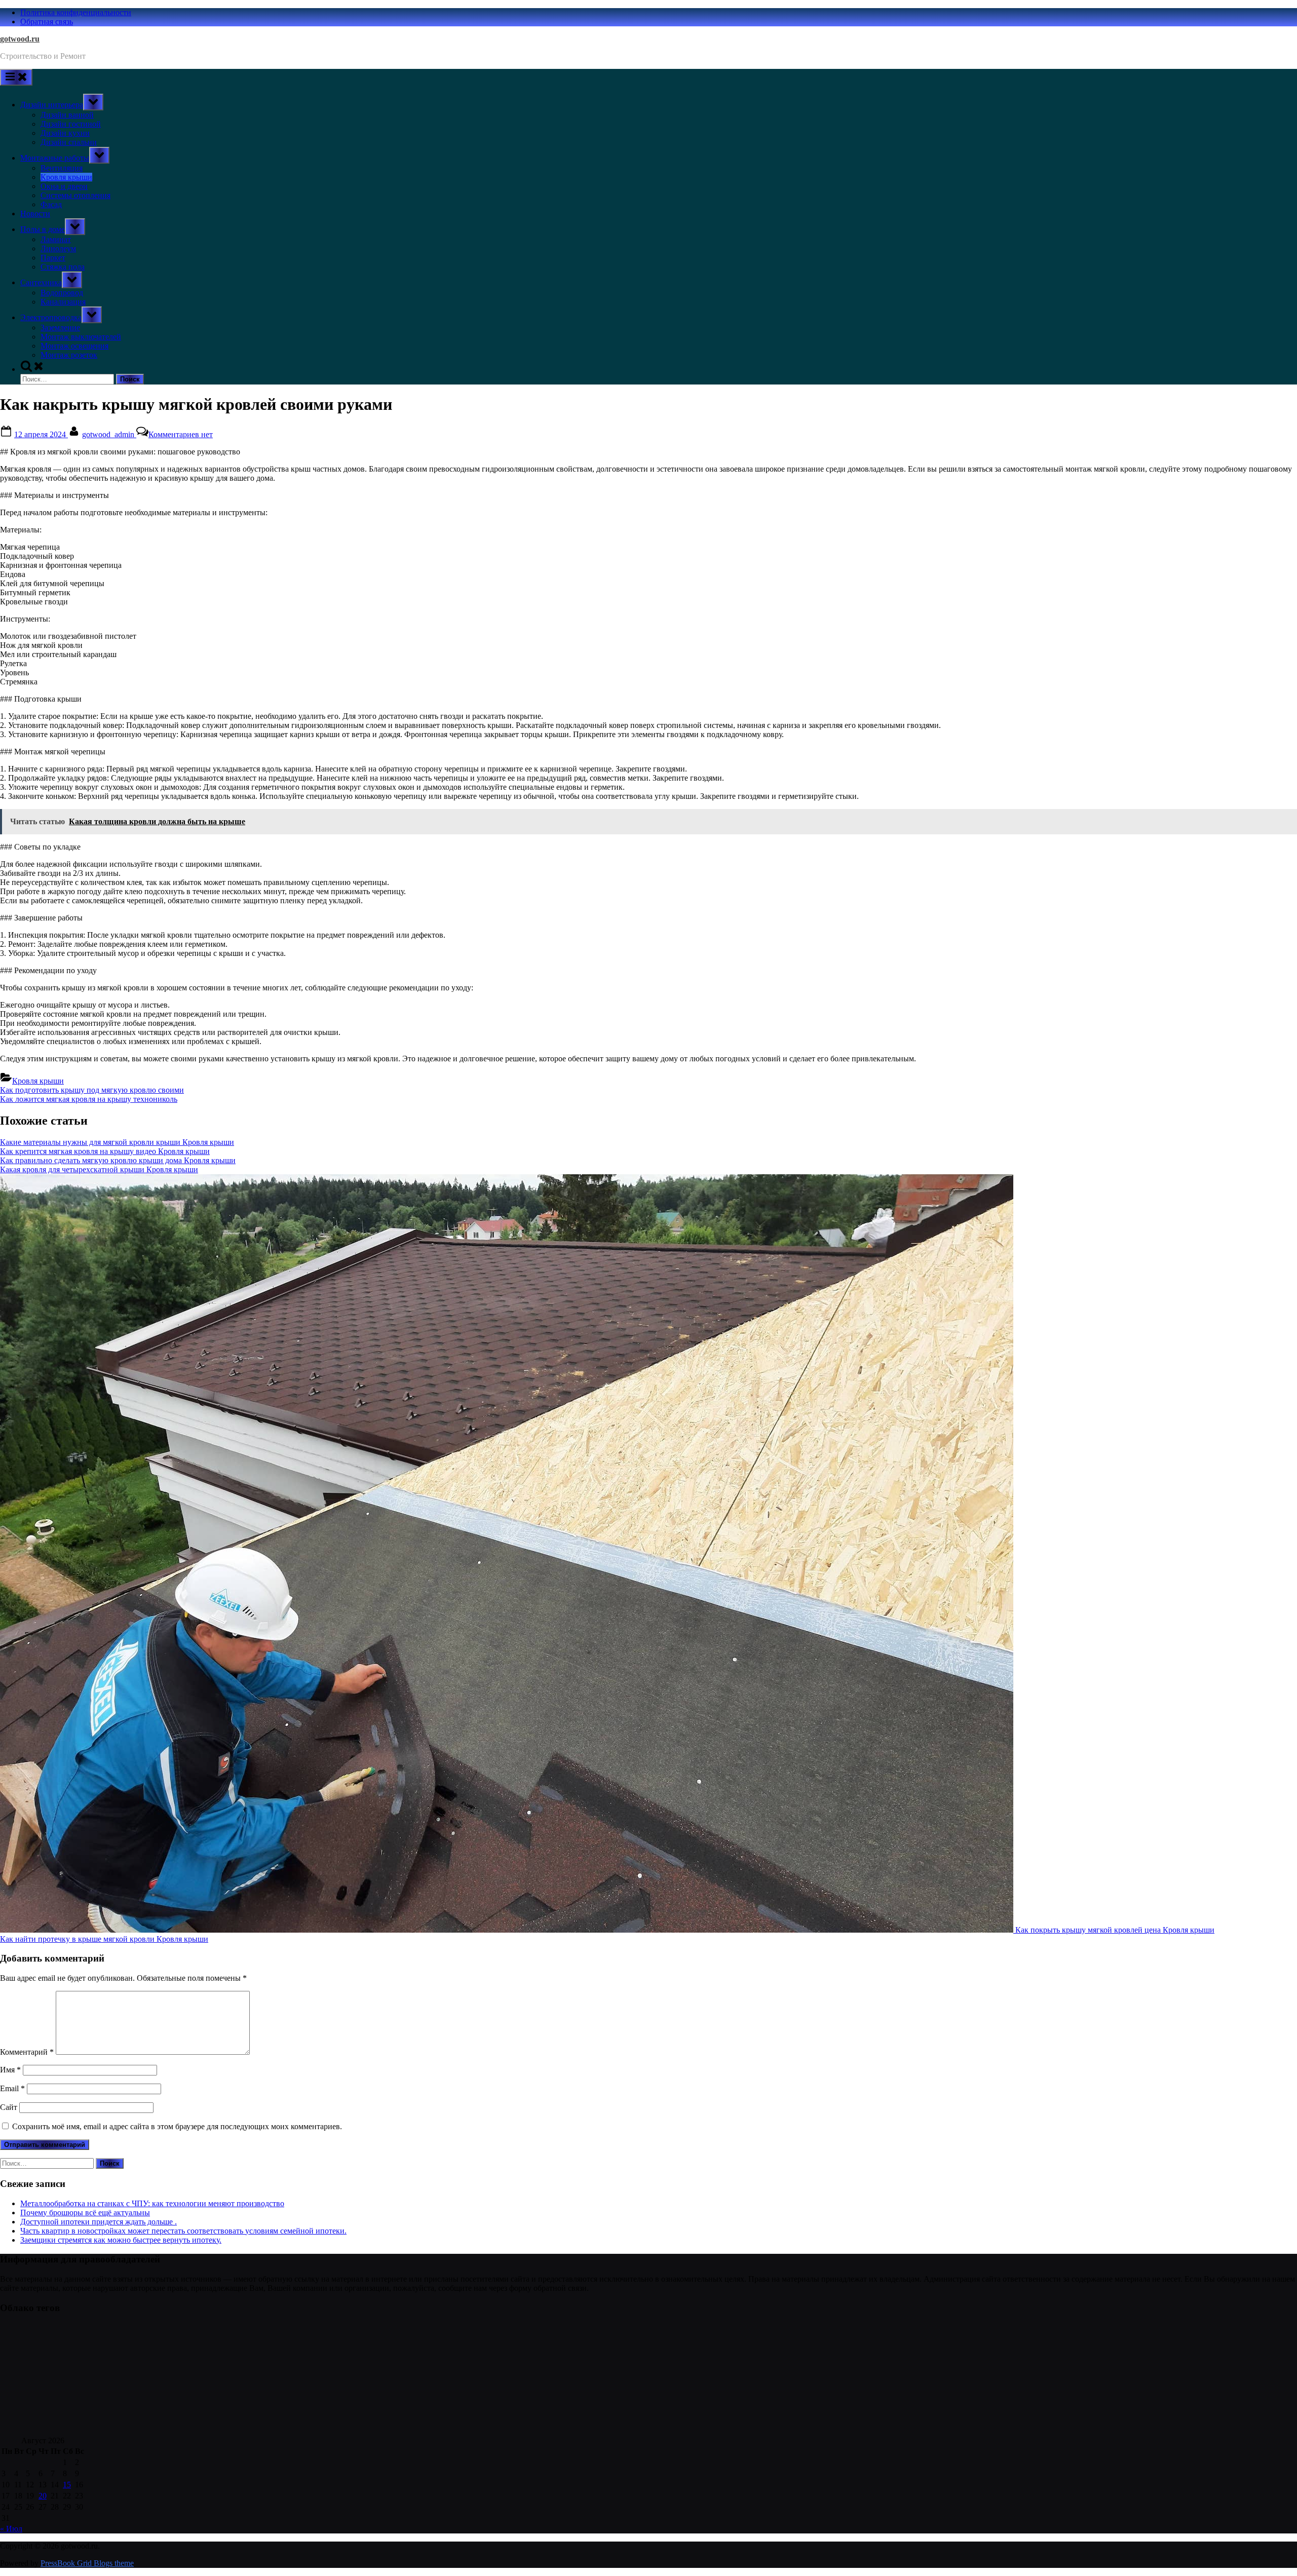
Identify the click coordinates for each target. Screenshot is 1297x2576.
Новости (35, 214)
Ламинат (56, 239)
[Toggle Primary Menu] (16, 77)
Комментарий (27, 2052)
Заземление (60, 328)
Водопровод (62, 293)
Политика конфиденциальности (76, 12)
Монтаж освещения (74, 346)
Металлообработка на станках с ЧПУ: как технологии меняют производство (152, 2203)
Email (12, 2088)
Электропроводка (51, 317)
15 (67, 2485)
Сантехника (41, 282)
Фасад (51, 204)
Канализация (63, 302)
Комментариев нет (181, 434)
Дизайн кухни (65, 133)
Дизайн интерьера (52, 105)
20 (43, 2496)
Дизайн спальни (69, 142)
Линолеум (58, 248)
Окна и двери (64, 186)
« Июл (11, 2529)
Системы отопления (75, 195)
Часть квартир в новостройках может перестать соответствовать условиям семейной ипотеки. (183, 2231)
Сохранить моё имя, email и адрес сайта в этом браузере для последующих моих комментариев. (177, 2126)
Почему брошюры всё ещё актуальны (85, 2213)
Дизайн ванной (67, 115)
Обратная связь (47, 22)
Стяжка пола (63, 267)
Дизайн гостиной (71, 124)
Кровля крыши (66, 177)
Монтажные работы (55, 158)
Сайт (9, 2107)
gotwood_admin (109, 434)
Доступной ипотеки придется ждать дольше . (99, 2222)
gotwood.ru (20, 39)
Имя (10, 2070)
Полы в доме (43, 229)
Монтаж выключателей (81, 337)
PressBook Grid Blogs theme (87, 2563)
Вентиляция (62, 168)
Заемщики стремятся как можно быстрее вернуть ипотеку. (121, 2240)
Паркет (53, 258)
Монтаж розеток (69, 355)
